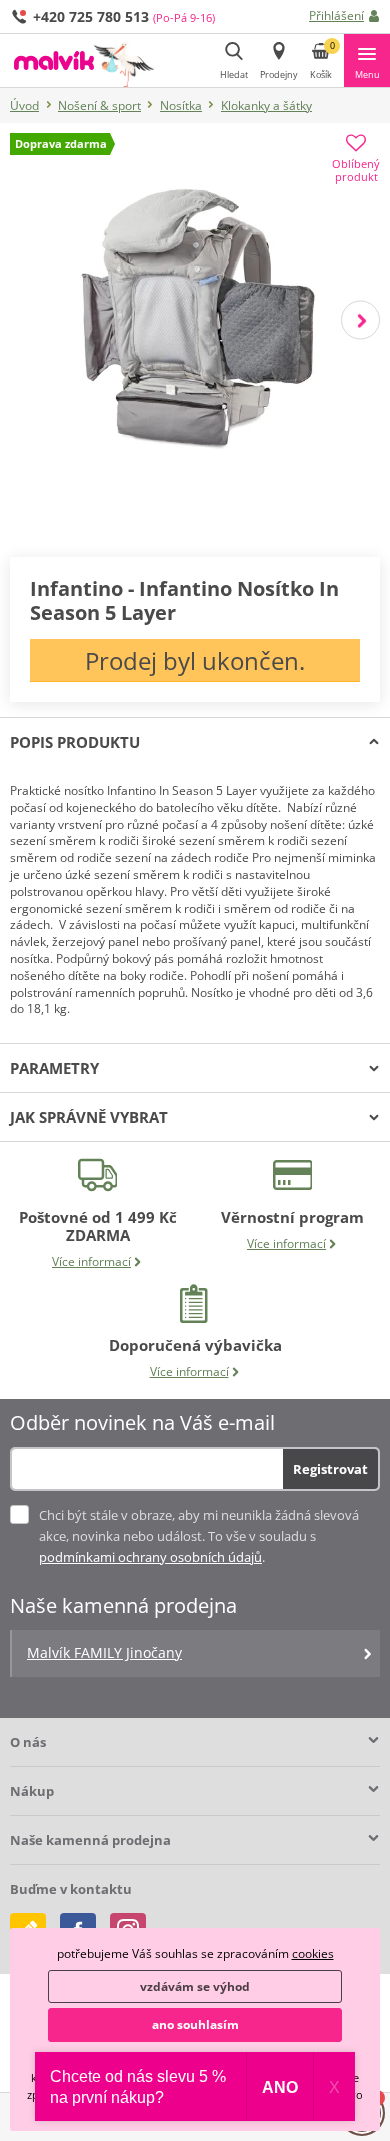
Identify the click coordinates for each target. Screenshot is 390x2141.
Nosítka (181, 105)
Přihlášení (336, 15)
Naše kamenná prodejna (90, 1840)
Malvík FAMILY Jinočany (104, 1652)
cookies (313, 1953)
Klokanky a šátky (266, 105)
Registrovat (330, 1469)
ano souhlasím (195, 2024)
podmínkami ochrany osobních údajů (150, 1557)
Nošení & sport (99, 105)
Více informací (91, 1261)
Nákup (32, 1791)
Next (360, 320)
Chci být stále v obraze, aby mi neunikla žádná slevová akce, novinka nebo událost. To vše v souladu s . (199, 1536)
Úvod (24, 105)
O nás (28, 1742)
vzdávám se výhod (195, 1986)
